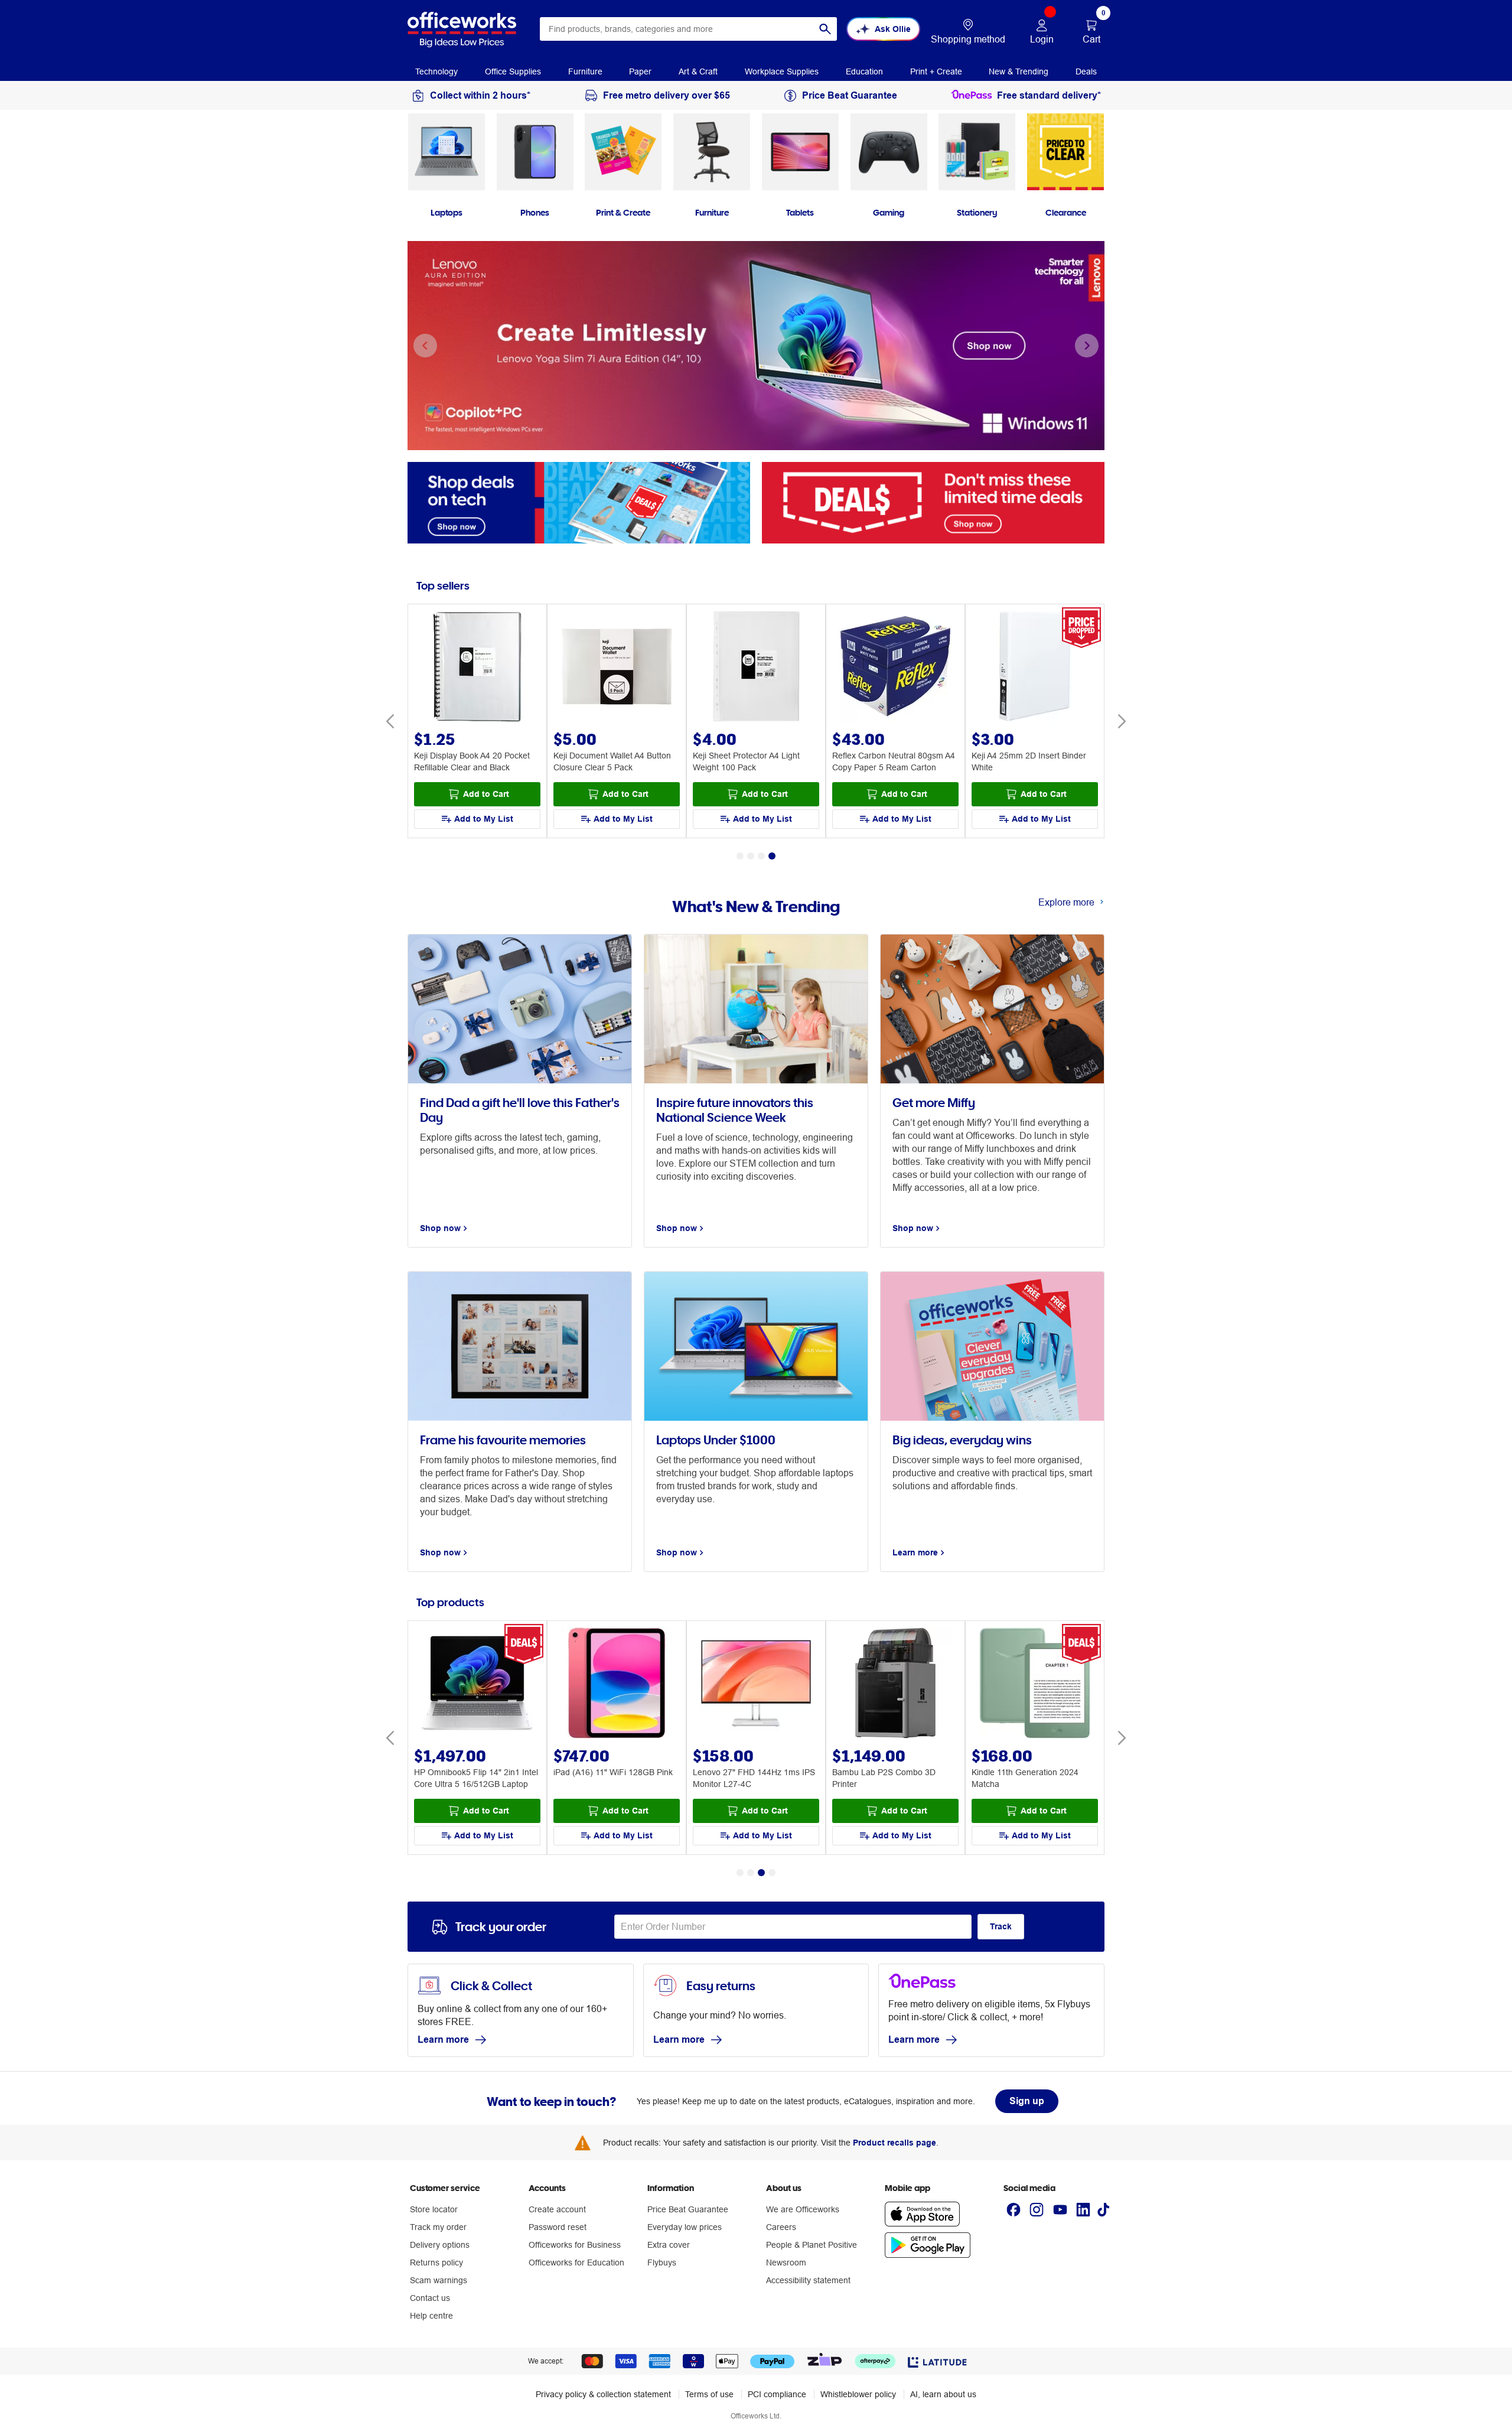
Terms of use (709, 2394)
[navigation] (436, 70)
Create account (557, 2209)
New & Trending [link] (1019, 71)
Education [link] (864, 71)
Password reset (558, 2227)
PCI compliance (777, 2394)
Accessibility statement (808, 2280)
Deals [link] (1086, 71)
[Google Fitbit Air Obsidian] (1035, 1684)
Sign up (1027, 2101)
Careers (781, 2227)
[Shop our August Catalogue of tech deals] (579, 502)
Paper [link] (640, 71)
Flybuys (662, 2263)
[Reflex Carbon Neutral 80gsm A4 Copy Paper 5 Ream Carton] (895, 668)
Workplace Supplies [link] (782, 71)
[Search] (825, 29)
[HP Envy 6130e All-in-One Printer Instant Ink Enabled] (756, 1684)
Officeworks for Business (575, 2245)
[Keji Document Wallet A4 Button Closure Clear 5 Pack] (617, 668)
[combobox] (688, 29)
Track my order (438, 2227)
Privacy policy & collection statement (603, 2394)
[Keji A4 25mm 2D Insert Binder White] (1035, 668)
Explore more (1066, 902)
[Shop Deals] (933, 502)
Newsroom (786, 2263)
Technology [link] (436, 71)
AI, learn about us (943, 2394)
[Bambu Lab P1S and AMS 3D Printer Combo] (617, 1684)
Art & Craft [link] (698, 71)
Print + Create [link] (936, 71)
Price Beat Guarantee (688, 2209)
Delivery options (440, 2245)
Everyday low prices (685, 2227)
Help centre (431, 2316)
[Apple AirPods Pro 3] (895, 1684)
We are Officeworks (803, 2209)
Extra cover (669, 2245)
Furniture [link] (585, 71)
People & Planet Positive (812, 2245)
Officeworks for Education (576, 2263)
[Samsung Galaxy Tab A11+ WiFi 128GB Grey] (477, 1684)
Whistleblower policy (858, 2394)
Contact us (430, 2298)
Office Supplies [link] (513, 71)
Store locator (434, 2209)
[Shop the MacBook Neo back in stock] (756, 346)
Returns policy (436, 2263)
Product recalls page (895, 2143)
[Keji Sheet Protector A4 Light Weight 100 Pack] (756, 668)
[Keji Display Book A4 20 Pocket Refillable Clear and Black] (477, 668)
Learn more (443, 2040)
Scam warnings (439, 2280)
